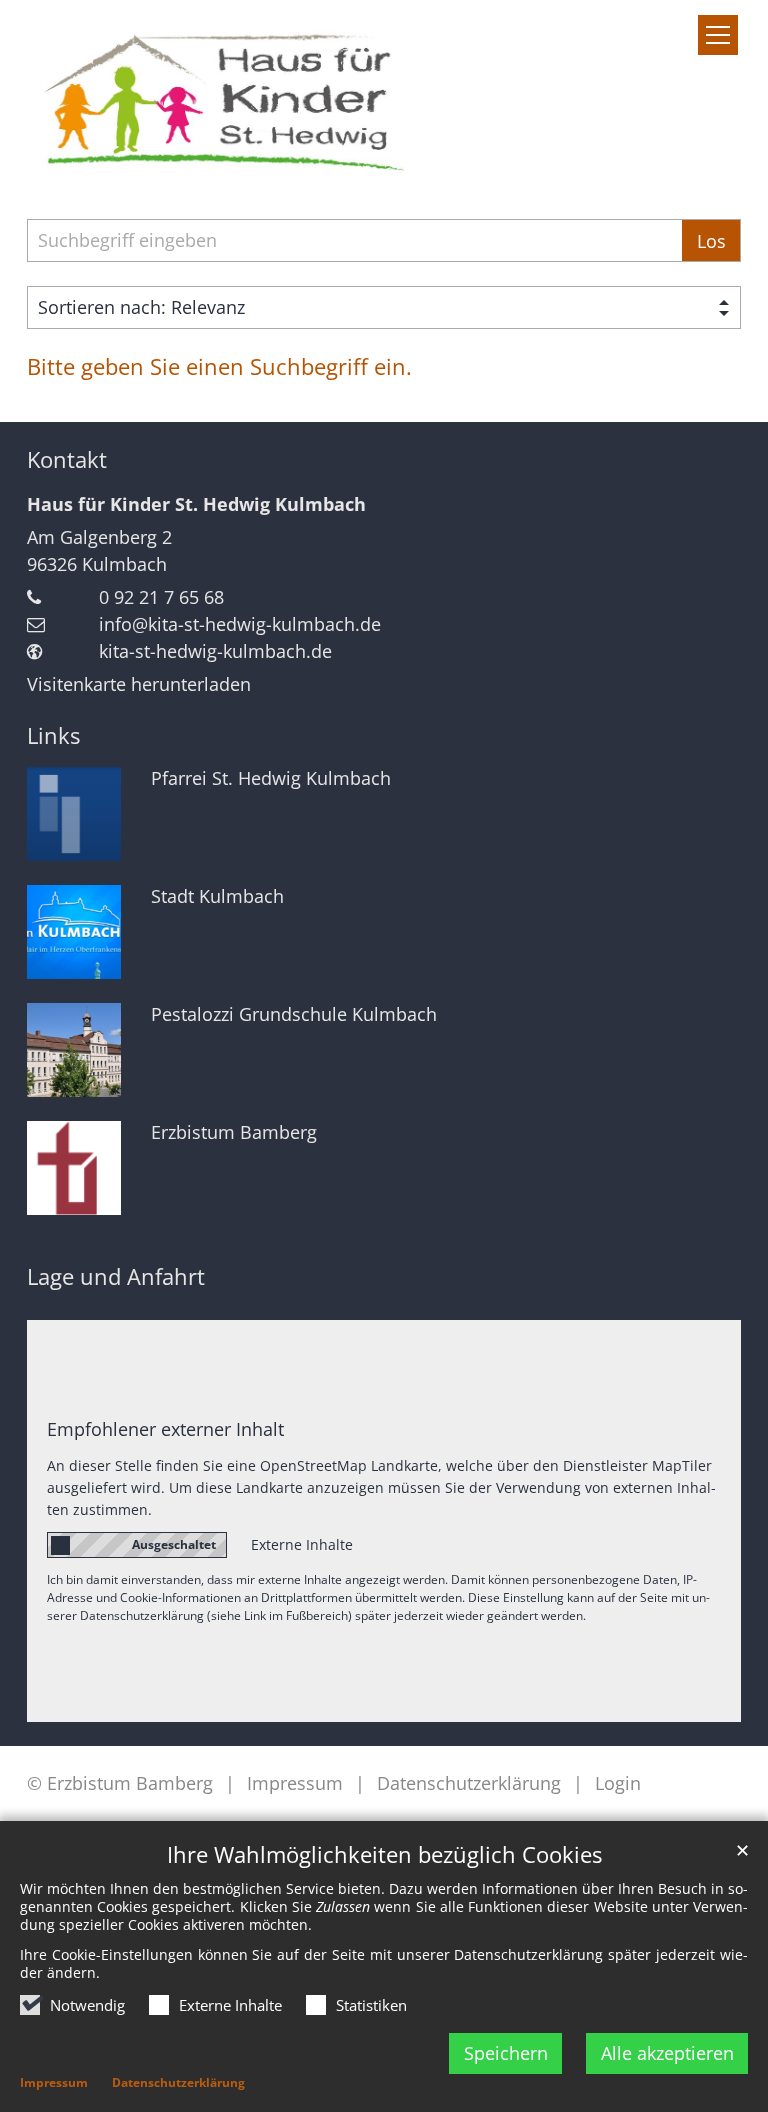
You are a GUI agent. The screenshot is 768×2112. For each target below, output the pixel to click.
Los (711, 241)
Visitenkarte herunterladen (139, 684)
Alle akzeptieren (667, 2053)
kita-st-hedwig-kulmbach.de (215, 651)
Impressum (54, 2082)
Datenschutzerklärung (178, 2082)
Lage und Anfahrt (116, 1276)
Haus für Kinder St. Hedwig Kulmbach (196, 504)
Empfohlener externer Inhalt (165, 1429)
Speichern (506, 2053)
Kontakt (67, 459)
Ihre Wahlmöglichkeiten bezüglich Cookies (384, 1854)
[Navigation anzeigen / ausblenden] (718, 35)
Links (53, 735)
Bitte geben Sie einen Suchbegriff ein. (219, 366)
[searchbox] (354, 240)
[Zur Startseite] (218, 97)
